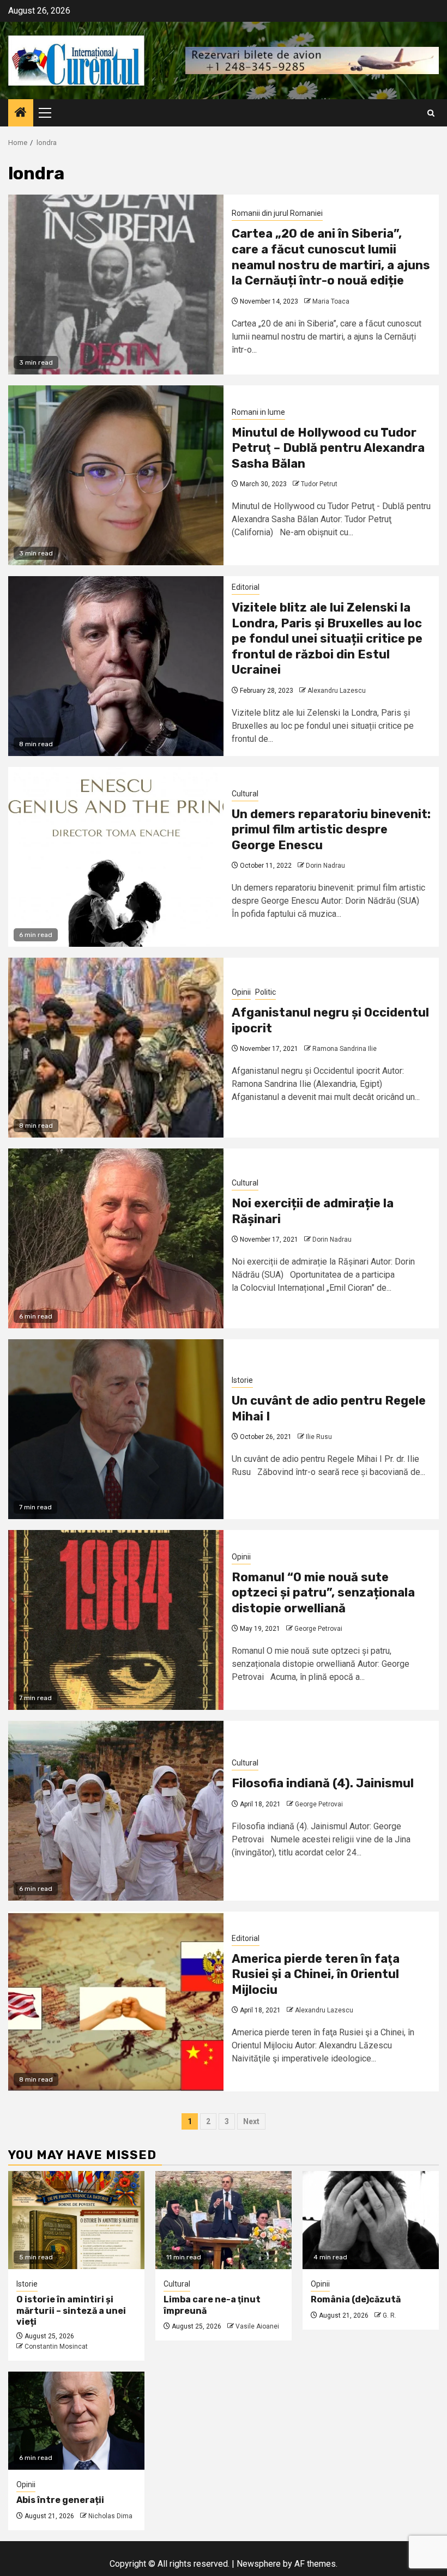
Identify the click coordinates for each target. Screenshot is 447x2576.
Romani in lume (258, 412)
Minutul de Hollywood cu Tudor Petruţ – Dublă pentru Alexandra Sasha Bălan (328, 448)
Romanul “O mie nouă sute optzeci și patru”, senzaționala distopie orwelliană (323, 1593)
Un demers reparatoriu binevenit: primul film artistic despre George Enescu (331, 830)
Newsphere (259, 2564)
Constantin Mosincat (56, 2347)
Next (251, 2121)
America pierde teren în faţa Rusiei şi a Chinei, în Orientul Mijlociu (316, 1974)
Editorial (246, 587)
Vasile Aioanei (257, 2326)
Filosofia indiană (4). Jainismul (323, 1783)
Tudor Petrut (319, 484)
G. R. (389, 2315)
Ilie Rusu (319, 1437)
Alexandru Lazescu (337, 691)
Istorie (242, 1380)
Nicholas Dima (110, 2516)
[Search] (431, 113)
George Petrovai (318, 1629)
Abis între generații (60, 2500)
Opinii (241, 992)
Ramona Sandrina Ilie (345, 1049)
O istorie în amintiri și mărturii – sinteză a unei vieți (71, 2311)
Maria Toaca (331, 301)
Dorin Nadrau (325, 866)
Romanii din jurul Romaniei (277, 213)
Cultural (245, 794)
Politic (265, 992)
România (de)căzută (356, 2299)
